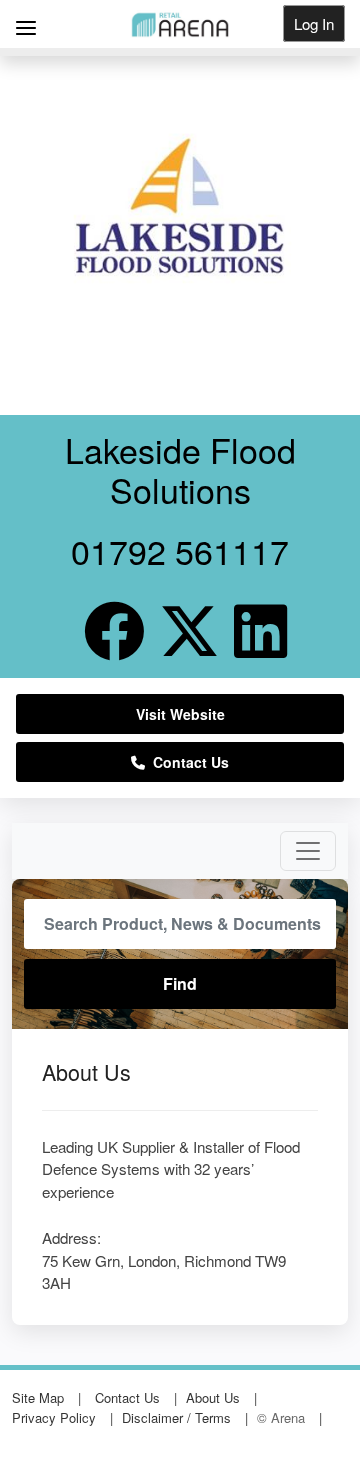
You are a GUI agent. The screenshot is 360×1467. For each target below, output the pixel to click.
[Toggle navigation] (308, 851)
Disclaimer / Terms (176, 1417)
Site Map (38, 1397)
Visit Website (180, 714)
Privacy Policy (54, 1417)
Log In (314, 23)
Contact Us (187, 762)
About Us (213, 1397)
